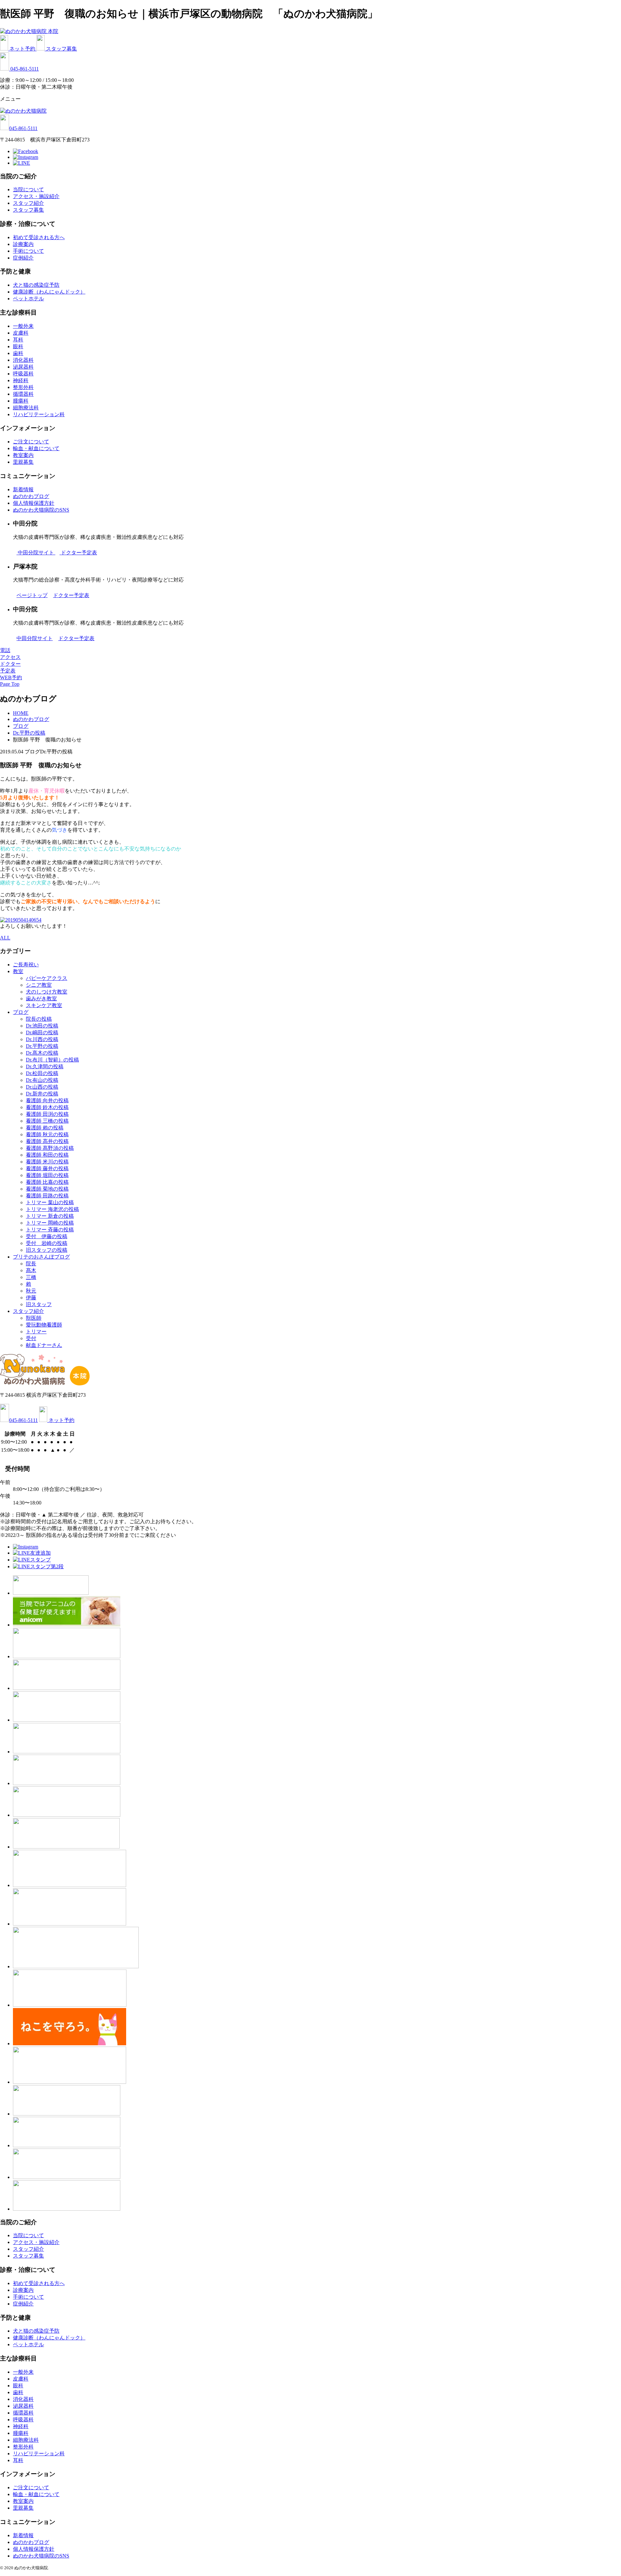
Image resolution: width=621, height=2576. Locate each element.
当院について (28, 189)
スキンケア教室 (44, 1005)
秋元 (31, 1291)
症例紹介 (23, 258)
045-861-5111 (25, 69)
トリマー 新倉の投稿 (50, 1216)
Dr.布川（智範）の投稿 (52, 1060)
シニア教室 (39, 985)
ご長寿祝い (26, 965)
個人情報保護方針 (34, 503)
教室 (18, 971)
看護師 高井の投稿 (47, 1141)
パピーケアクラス (47, 978)
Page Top (10, 684)
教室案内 (23, 455)
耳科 (18, 340)
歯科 (18, 353)
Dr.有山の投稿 (42, 1080)
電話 (5, 650)
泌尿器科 (23, 367)
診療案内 (23, 244)
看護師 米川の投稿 (47, 1162)
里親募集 (23, 462)
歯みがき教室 (41, 999)
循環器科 (23, 394)
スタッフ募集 (61, 49)
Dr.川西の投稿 (42, 1039)
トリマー (36, 1332)
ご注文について (31, 442)
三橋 (31, 1277)
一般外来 (23, 326)
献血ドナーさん (44, 1345)
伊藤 (31, 1298)
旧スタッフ (39, 1304)
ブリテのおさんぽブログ (41, 1257)
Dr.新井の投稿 (42, 1094)
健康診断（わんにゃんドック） (49, 292)
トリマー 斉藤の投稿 (50, 1230)
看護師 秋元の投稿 (47, 1134)
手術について (28, 251)
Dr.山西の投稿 (42, 1087)
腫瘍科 (21, 401)
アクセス (10, 657)
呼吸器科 (23, 374)
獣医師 (34, 1318)
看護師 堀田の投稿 (47, 1175)
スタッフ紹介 (28, 203)
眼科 (18, 346)
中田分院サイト (37, 553)
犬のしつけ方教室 (47, 992)
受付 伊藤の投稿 (47, 1236)
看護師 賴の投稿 (45, 1128)
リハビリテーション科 (39, 414)
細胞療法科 (26, 408)
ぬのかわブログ (31, 496)
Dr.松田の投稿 (42, 1073)
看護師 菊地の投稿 (47, 1189)
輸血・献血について (36, 448)
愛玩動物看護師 (44, 1325)
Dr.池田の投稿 (42, 1026)
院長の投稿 (39, 1019)
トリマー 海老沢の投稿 (52, 1209)
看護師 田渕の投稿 (47, 1114)
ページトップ (32, 595)
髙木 (31, 1270)
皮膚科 (21, 333)
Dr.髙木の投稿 (42, 1053)
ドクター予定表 (79, 553)
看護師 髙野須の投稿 (50, 1148)
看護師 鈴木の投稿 (47, 1107)
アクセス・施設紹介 (36, 196)
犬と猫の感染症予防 (36, 285)
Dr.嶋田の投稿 (42, 1033)
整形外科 (23, 387)
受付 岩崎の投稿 (47, 1243)
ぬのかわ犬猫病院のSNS (41, 510)
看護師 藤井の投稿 (47, 1168)
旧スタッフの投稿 (47, 1250)
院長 (31, 1264)
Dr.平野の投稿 (42, 1046)
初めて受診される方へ (39, 237)
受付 (31, 1338)
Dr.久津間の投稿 (45, 1066)
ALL (5, 938)
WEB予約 (11, 677)
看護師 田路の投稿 (47, 1196)
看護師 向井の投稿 (47, 1100)
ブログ (21, 1012)
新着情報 (23, 489)
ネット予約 (23, 49)
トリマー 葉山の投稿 (50, 1202)
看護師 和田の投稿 (47, 1155)
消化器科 (23, 360)
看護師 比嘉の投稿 (47, 1182)
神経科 (21, 380)
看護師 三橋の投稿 (47, 1121)
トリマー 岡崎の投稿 (50, 1223)
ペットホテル (28, 299)
